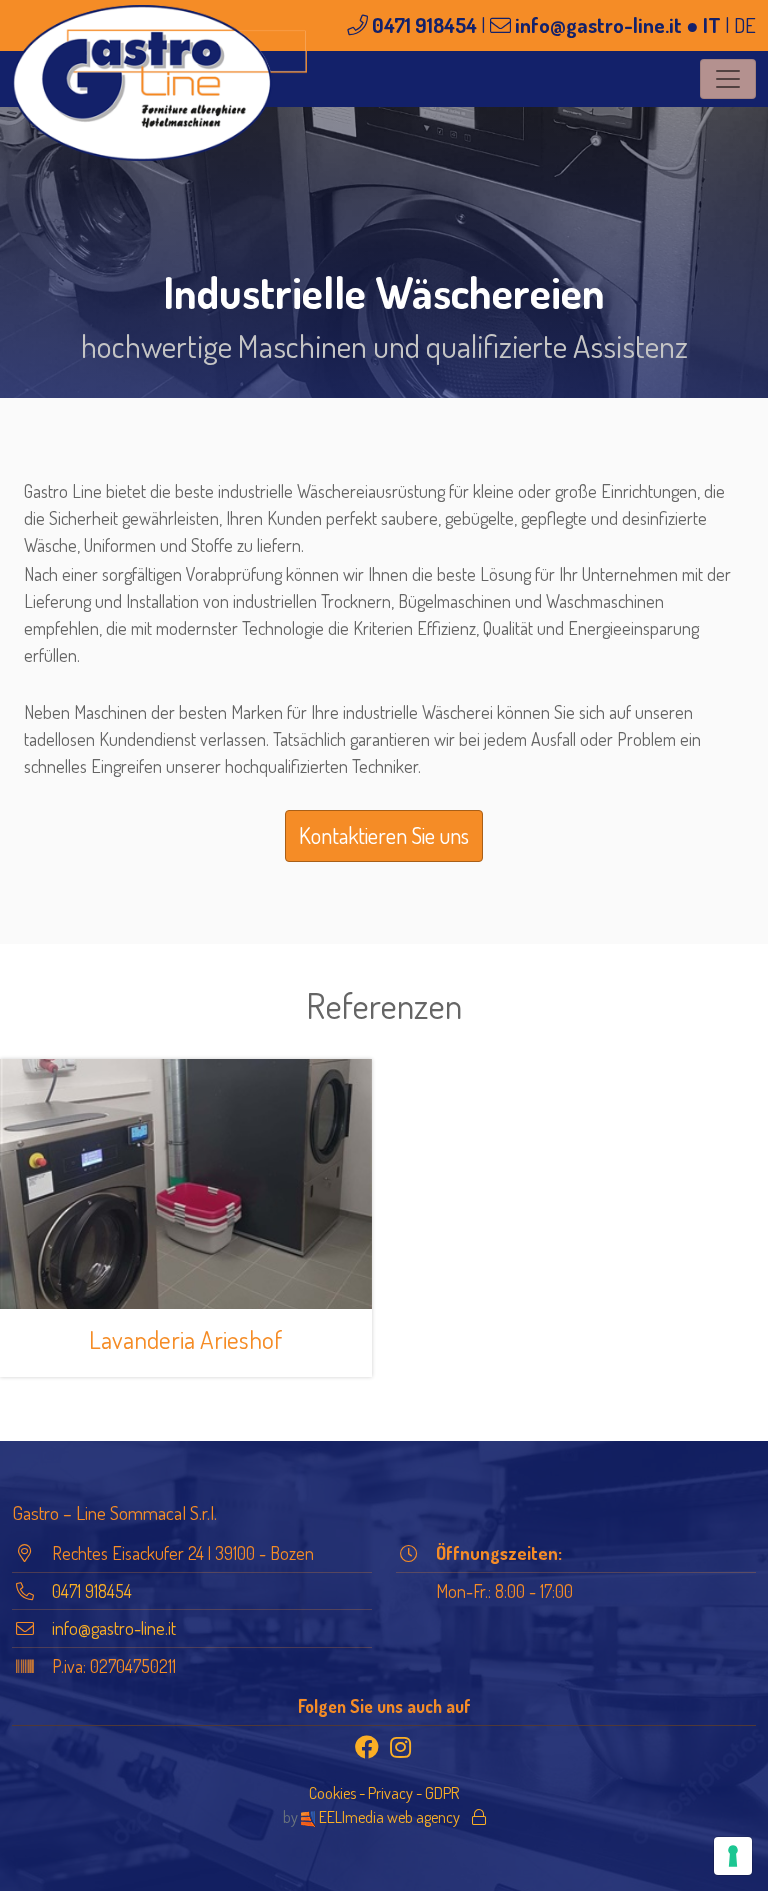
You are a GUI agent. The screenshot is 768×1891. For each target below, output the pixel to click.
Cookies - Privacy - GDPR (384, 1792)
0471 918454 (424, 25)
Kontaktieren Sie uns (384, 835)
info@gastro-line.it (598, 25)
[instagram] (401, 1747)
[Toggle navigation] (728, 79)
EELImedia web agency (389, 1816)
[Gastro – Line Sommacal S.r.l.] (159, 83)
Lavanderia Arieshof (186, 1339)
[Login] (479, 1816)
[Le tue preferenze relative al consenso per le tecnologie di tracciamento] (733, 1856)
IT (712, 25)
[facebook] (367, 1747)
